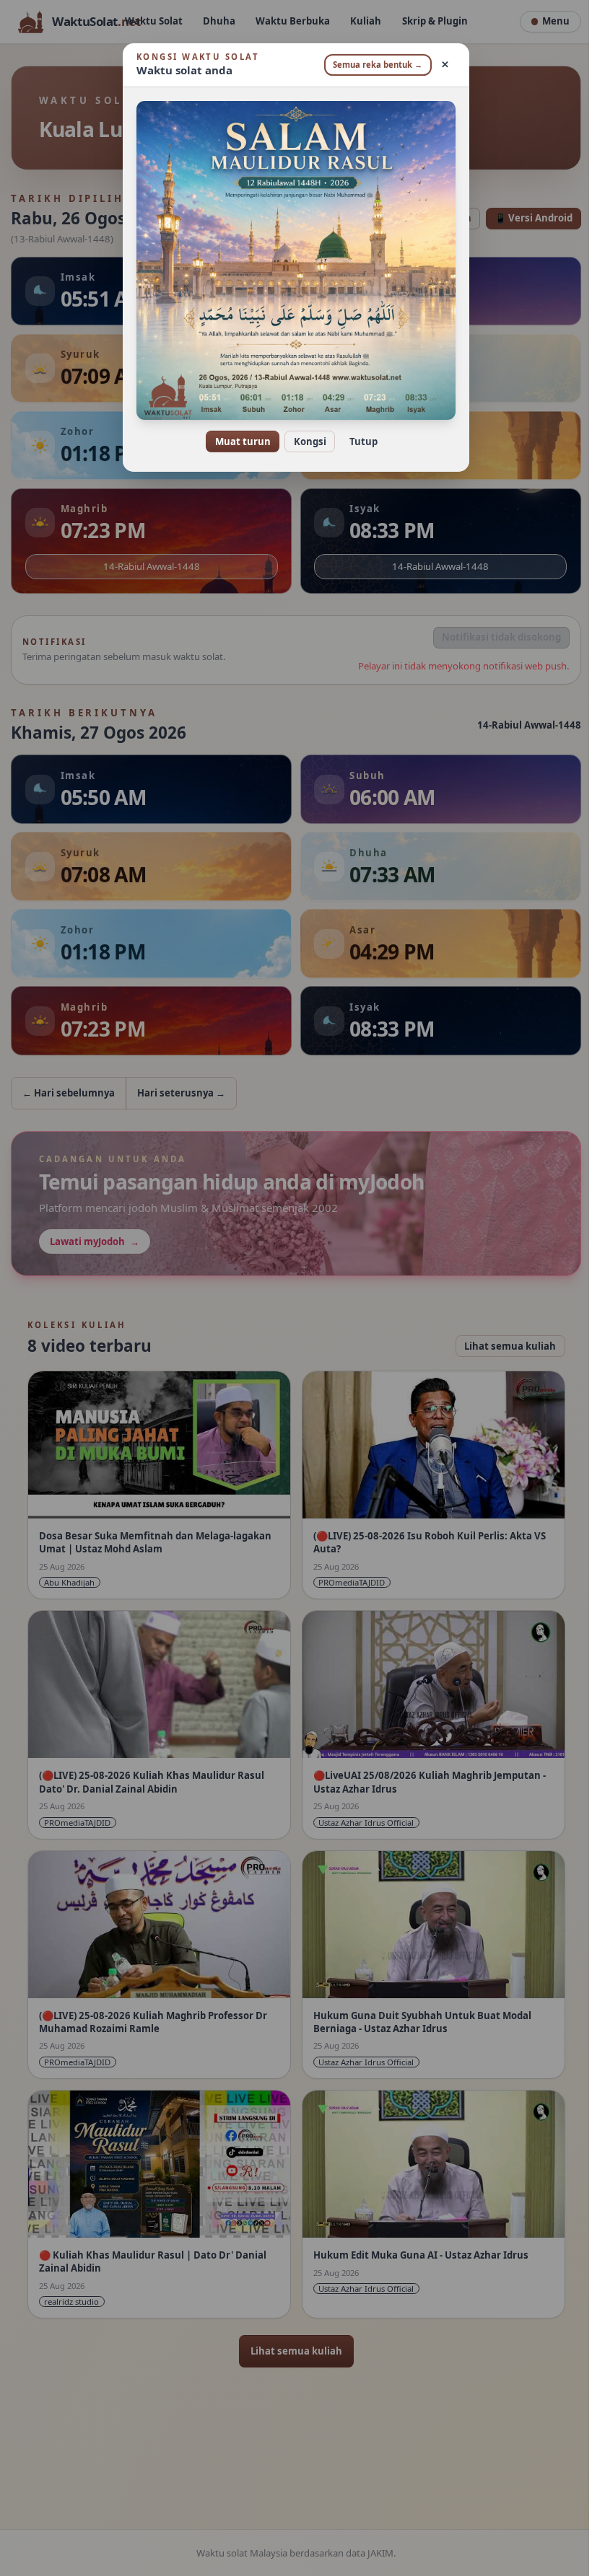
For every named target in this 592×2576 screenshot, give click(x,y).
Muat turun (237, 441)
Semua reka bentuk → (373, 65)
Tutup (358, 441)
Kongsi (304, 441)
